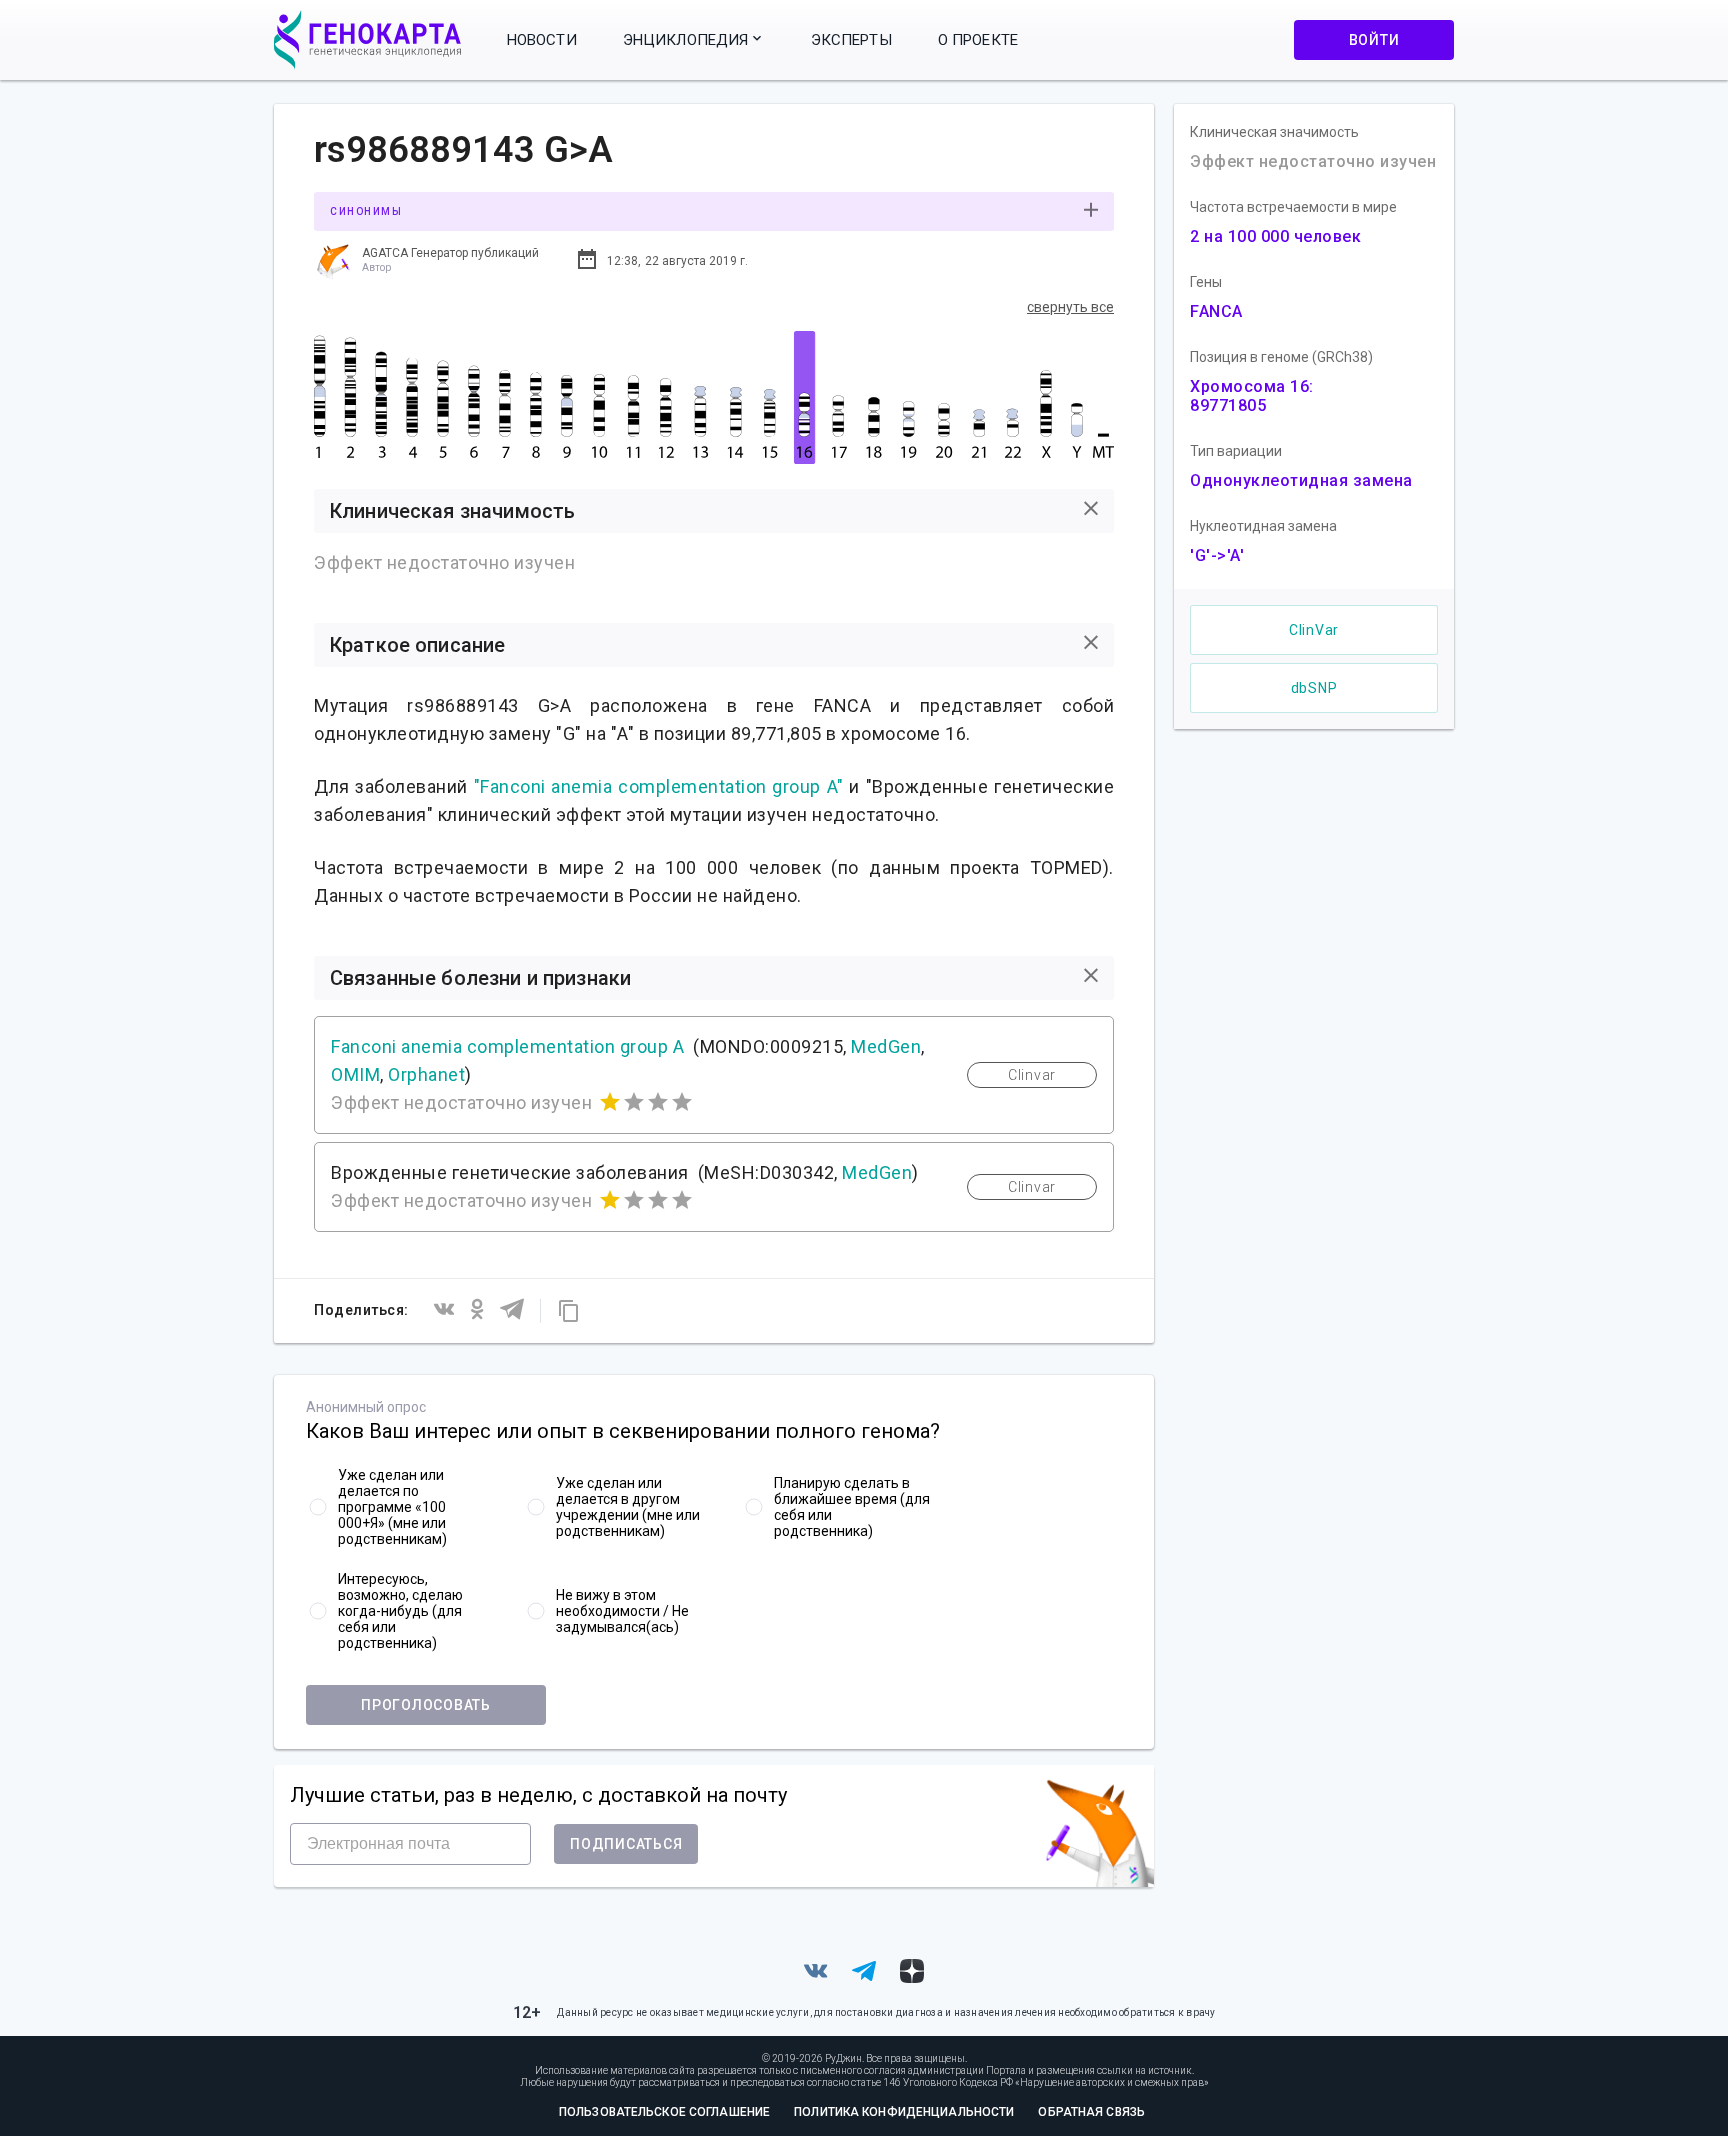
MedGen (886, 1046)
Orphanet (426, 1074)
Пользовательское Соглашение (664, 2112)
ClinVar (1314, 630)
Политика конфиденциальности (904, 2112)
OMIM (355, 1074)
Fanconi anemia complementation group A (507, 1046)
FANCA (1216, 311)
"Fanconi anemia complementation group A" (659, 786)
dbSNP (1314, 688)
